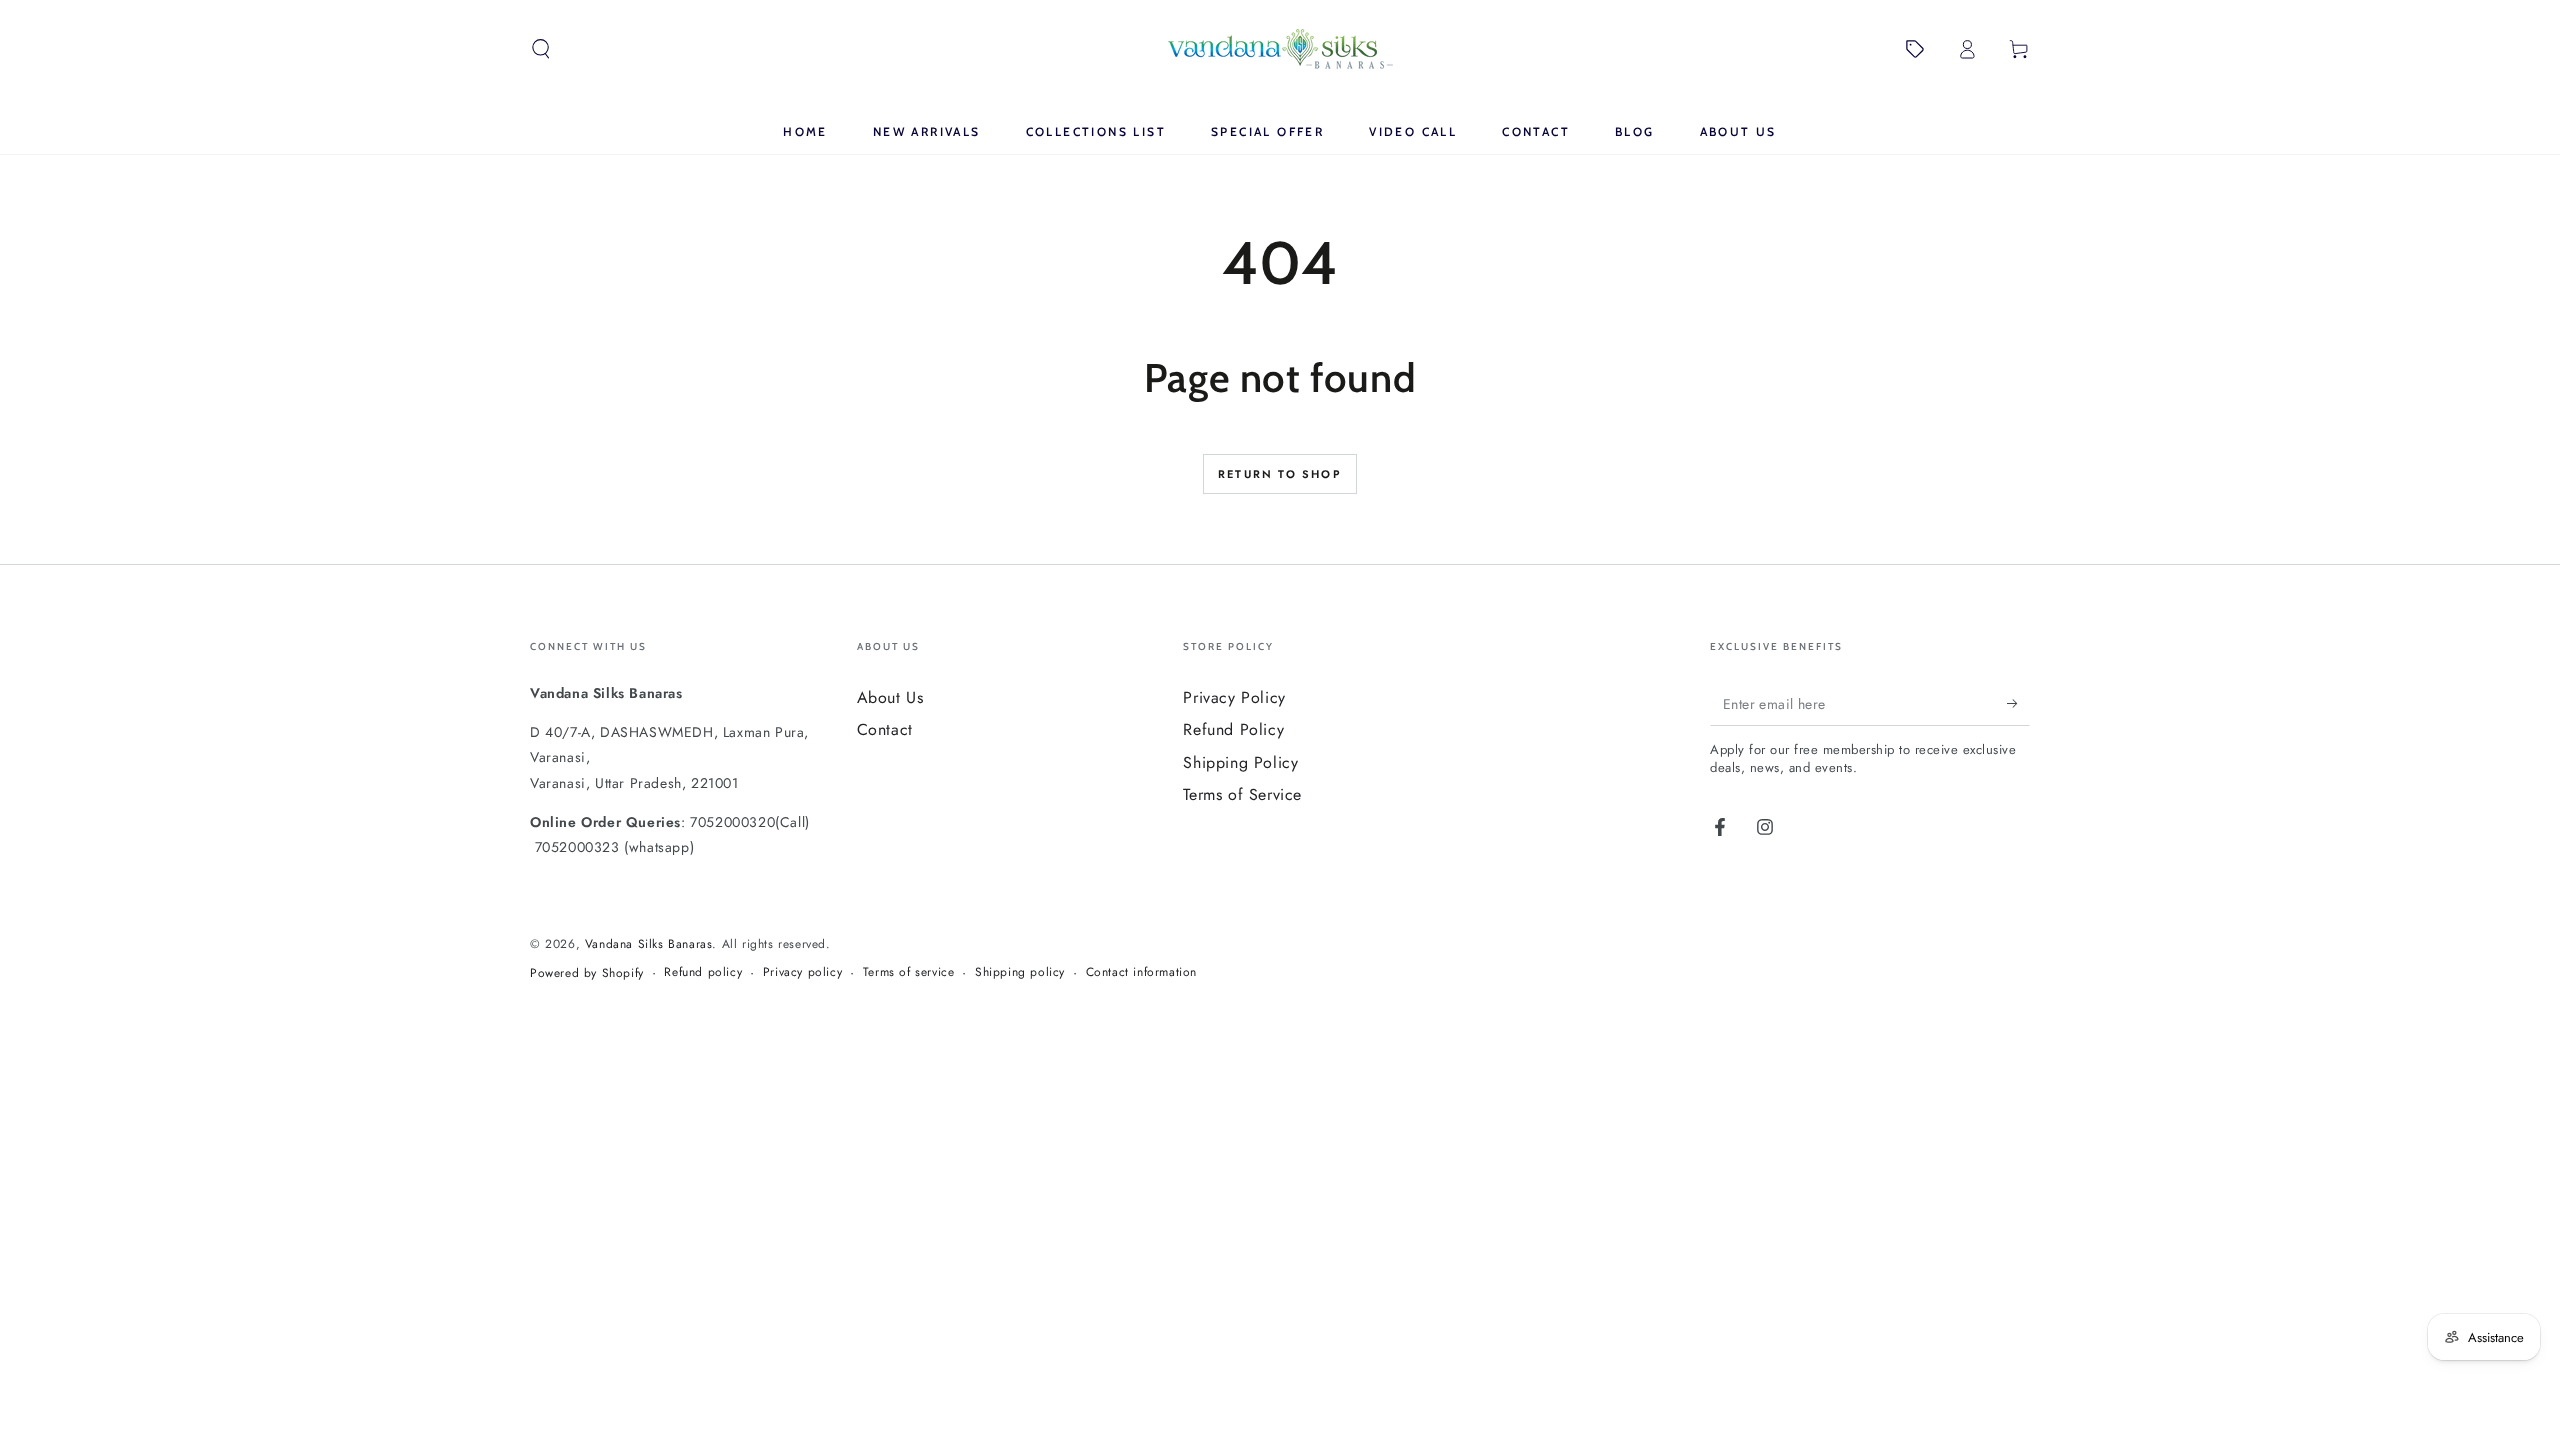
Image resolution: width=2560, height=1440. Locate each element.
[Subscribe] (2018, 703)
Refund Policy (1233, 729)
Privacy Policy (1234, 697)
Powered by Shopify (587, 973)
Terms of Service (1242, 794)
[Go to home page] (1280, 49)
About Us (890, 697)
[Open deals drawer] (1915, 49)
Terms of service (909, 972)
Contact (885, 729)
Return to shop (1280, 474)
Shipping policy (1020, 972)
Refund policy (703, 972)
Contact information (1141, 972)
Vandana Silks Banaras (649, 944)
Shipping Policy (1240, 762)
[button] (541, 49)
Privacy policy (802, 972)
